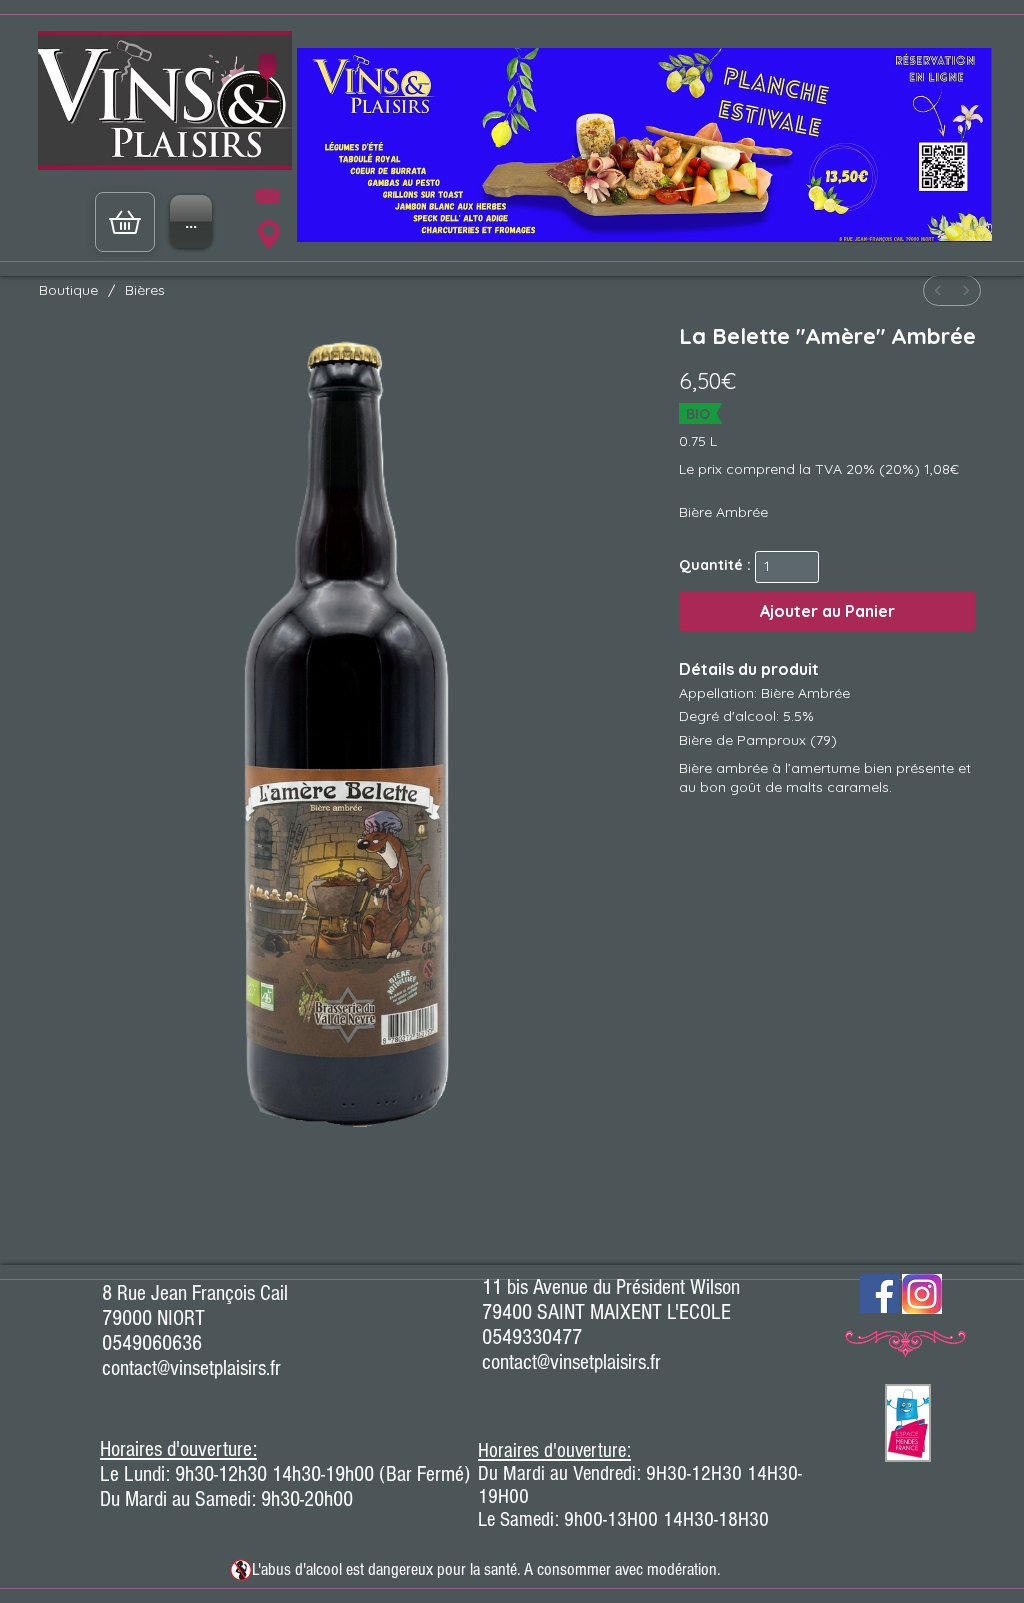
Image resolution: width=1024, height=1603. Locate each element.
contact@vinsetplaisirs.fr (191, 1368)
